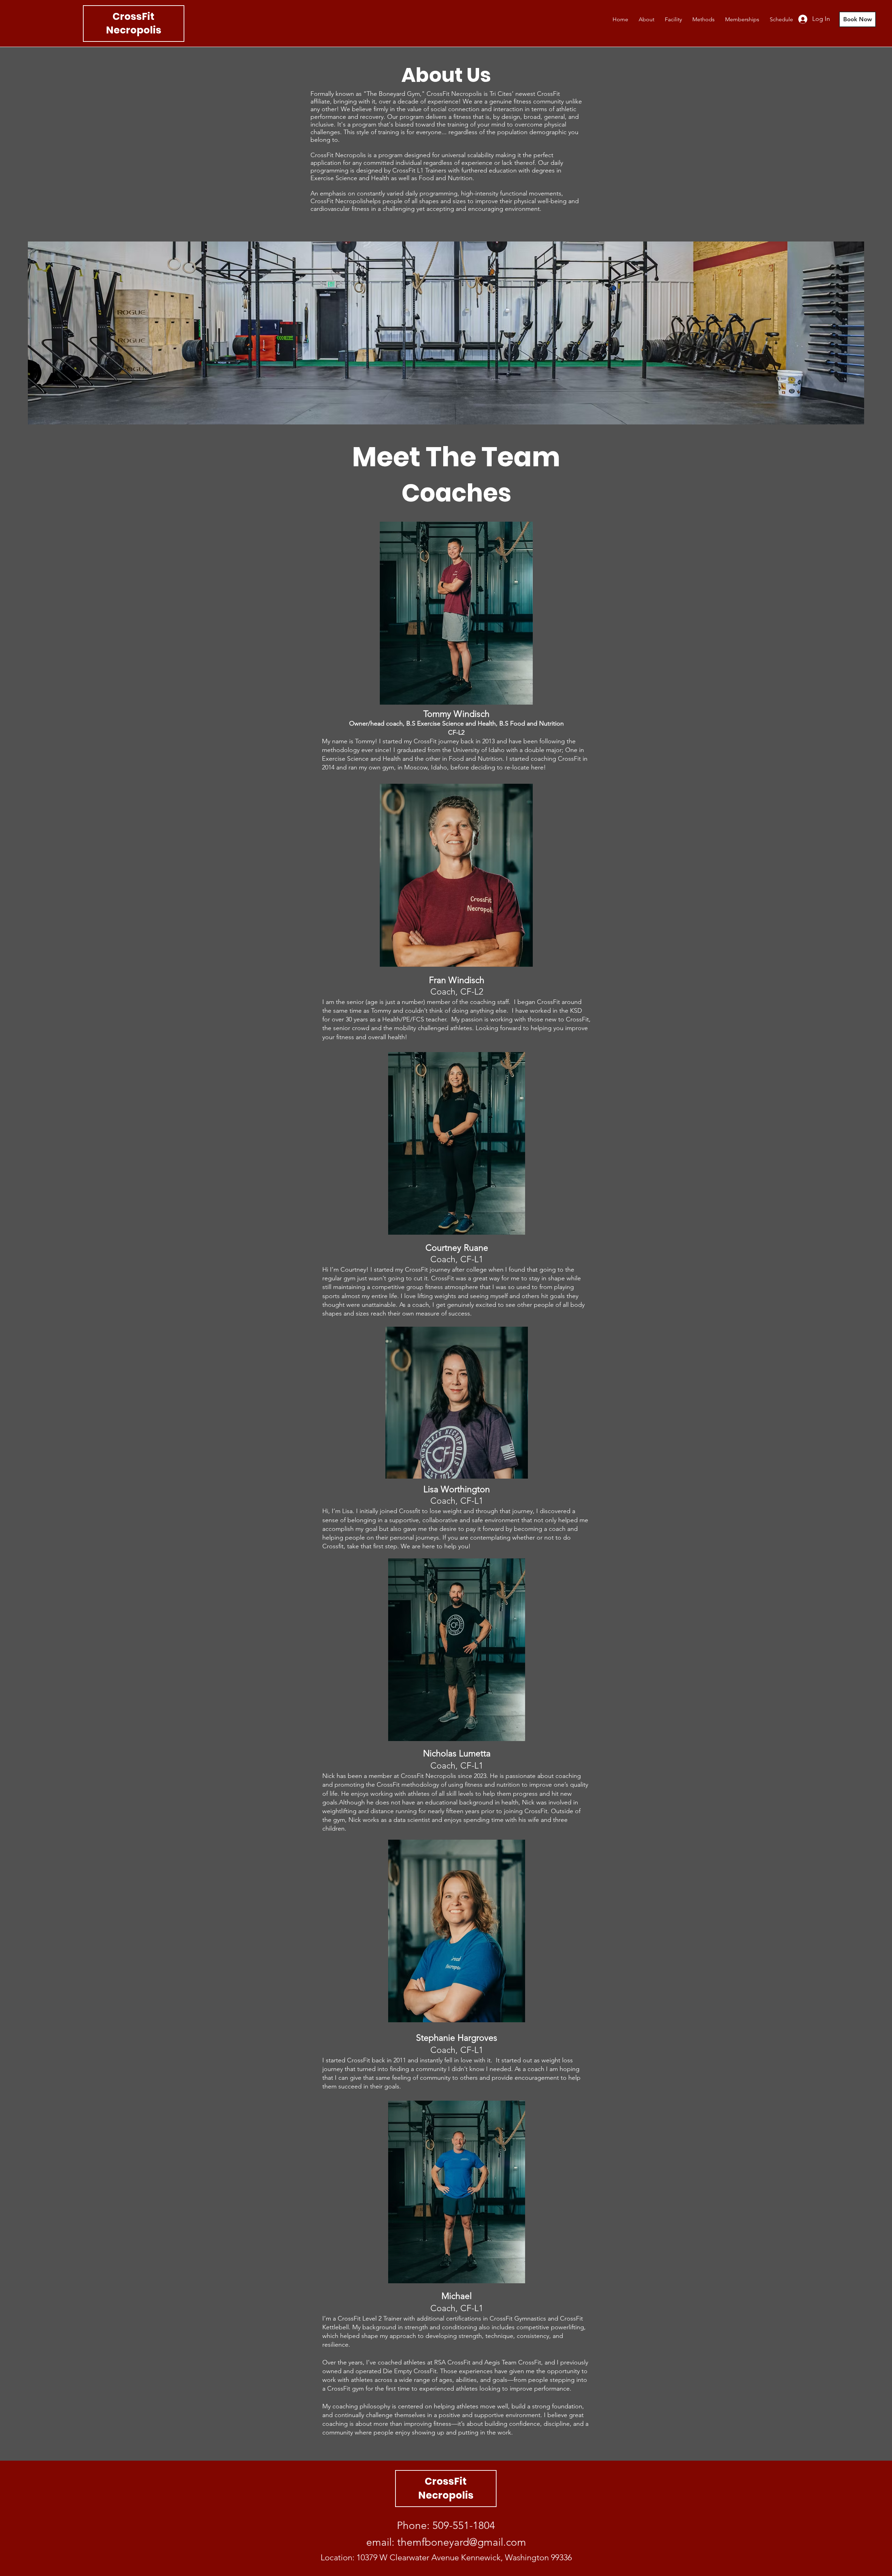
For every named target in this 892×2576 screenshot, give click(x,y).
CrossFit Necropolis (134, 23)
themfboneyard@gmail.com (462, 2542)
